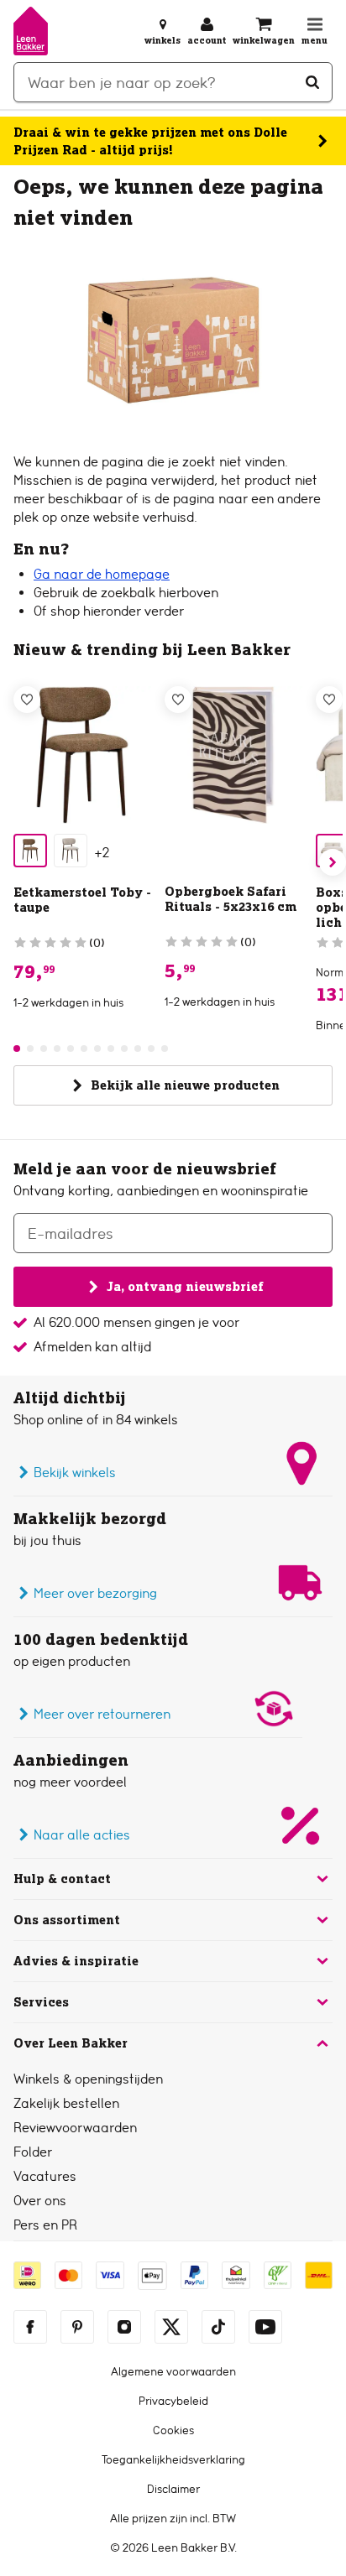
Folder (33, 2152)
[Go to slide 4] (57, 1049)
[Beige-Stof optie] (71, 851)
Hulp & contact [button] (62, 1879)
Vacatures (45, 2176)
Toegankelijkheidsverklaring (173, 2459)
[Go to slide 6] (84, 1049)
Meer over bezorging (95, 1593)
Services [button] (41, 2002)
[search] (173, 82)
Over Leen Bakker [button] (71, 2043)
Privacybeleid (173, 2401)
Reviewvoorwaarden (75, 2128)
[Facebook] (30, 2327)
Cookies (173, 2430)
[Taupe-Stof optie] (30, 851)
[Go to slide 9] (124, 1049)
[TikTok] (218, 2327)
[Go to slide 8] (111, 1049)
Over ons (40, 2201)
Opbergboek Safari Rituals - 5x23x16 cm (231, 899)
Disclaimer (173, 2489)
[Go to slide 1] (17, 1049)
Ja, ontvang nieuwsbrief (185, 1287)
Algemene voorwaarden (173, 2371)
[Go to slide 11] (151, 1049)
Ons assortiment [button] (67, 1920)
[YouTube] (265, 2327)
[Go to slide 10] (138, 1049)
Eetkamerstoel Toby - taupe (82, 900)
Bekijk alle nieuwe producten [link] (185, 1085)
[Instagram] (124, 2327)
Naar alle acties (82, 1835)
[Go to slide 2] (30, 1049)
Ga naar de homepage (102, 574)
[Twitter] (171, 2327)
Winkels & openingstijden (88, 2079)
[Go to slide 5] (71, 1049)
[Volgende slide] (333, 862)
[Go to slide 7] (97, 1049)
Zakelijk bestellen (66, 2103)
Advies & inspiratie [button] (76, 1961)
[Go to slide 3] (44, 1049)
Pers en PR (45, 2225)
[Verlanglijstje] (27, 700)
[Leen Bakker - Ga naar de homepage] (31, 31)
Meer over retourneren (102, 1714)
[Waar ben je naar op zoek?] (312, 82)
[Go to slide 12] (165, 1049)
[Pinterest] (77, 2327)
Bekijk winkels (75, 1473)
